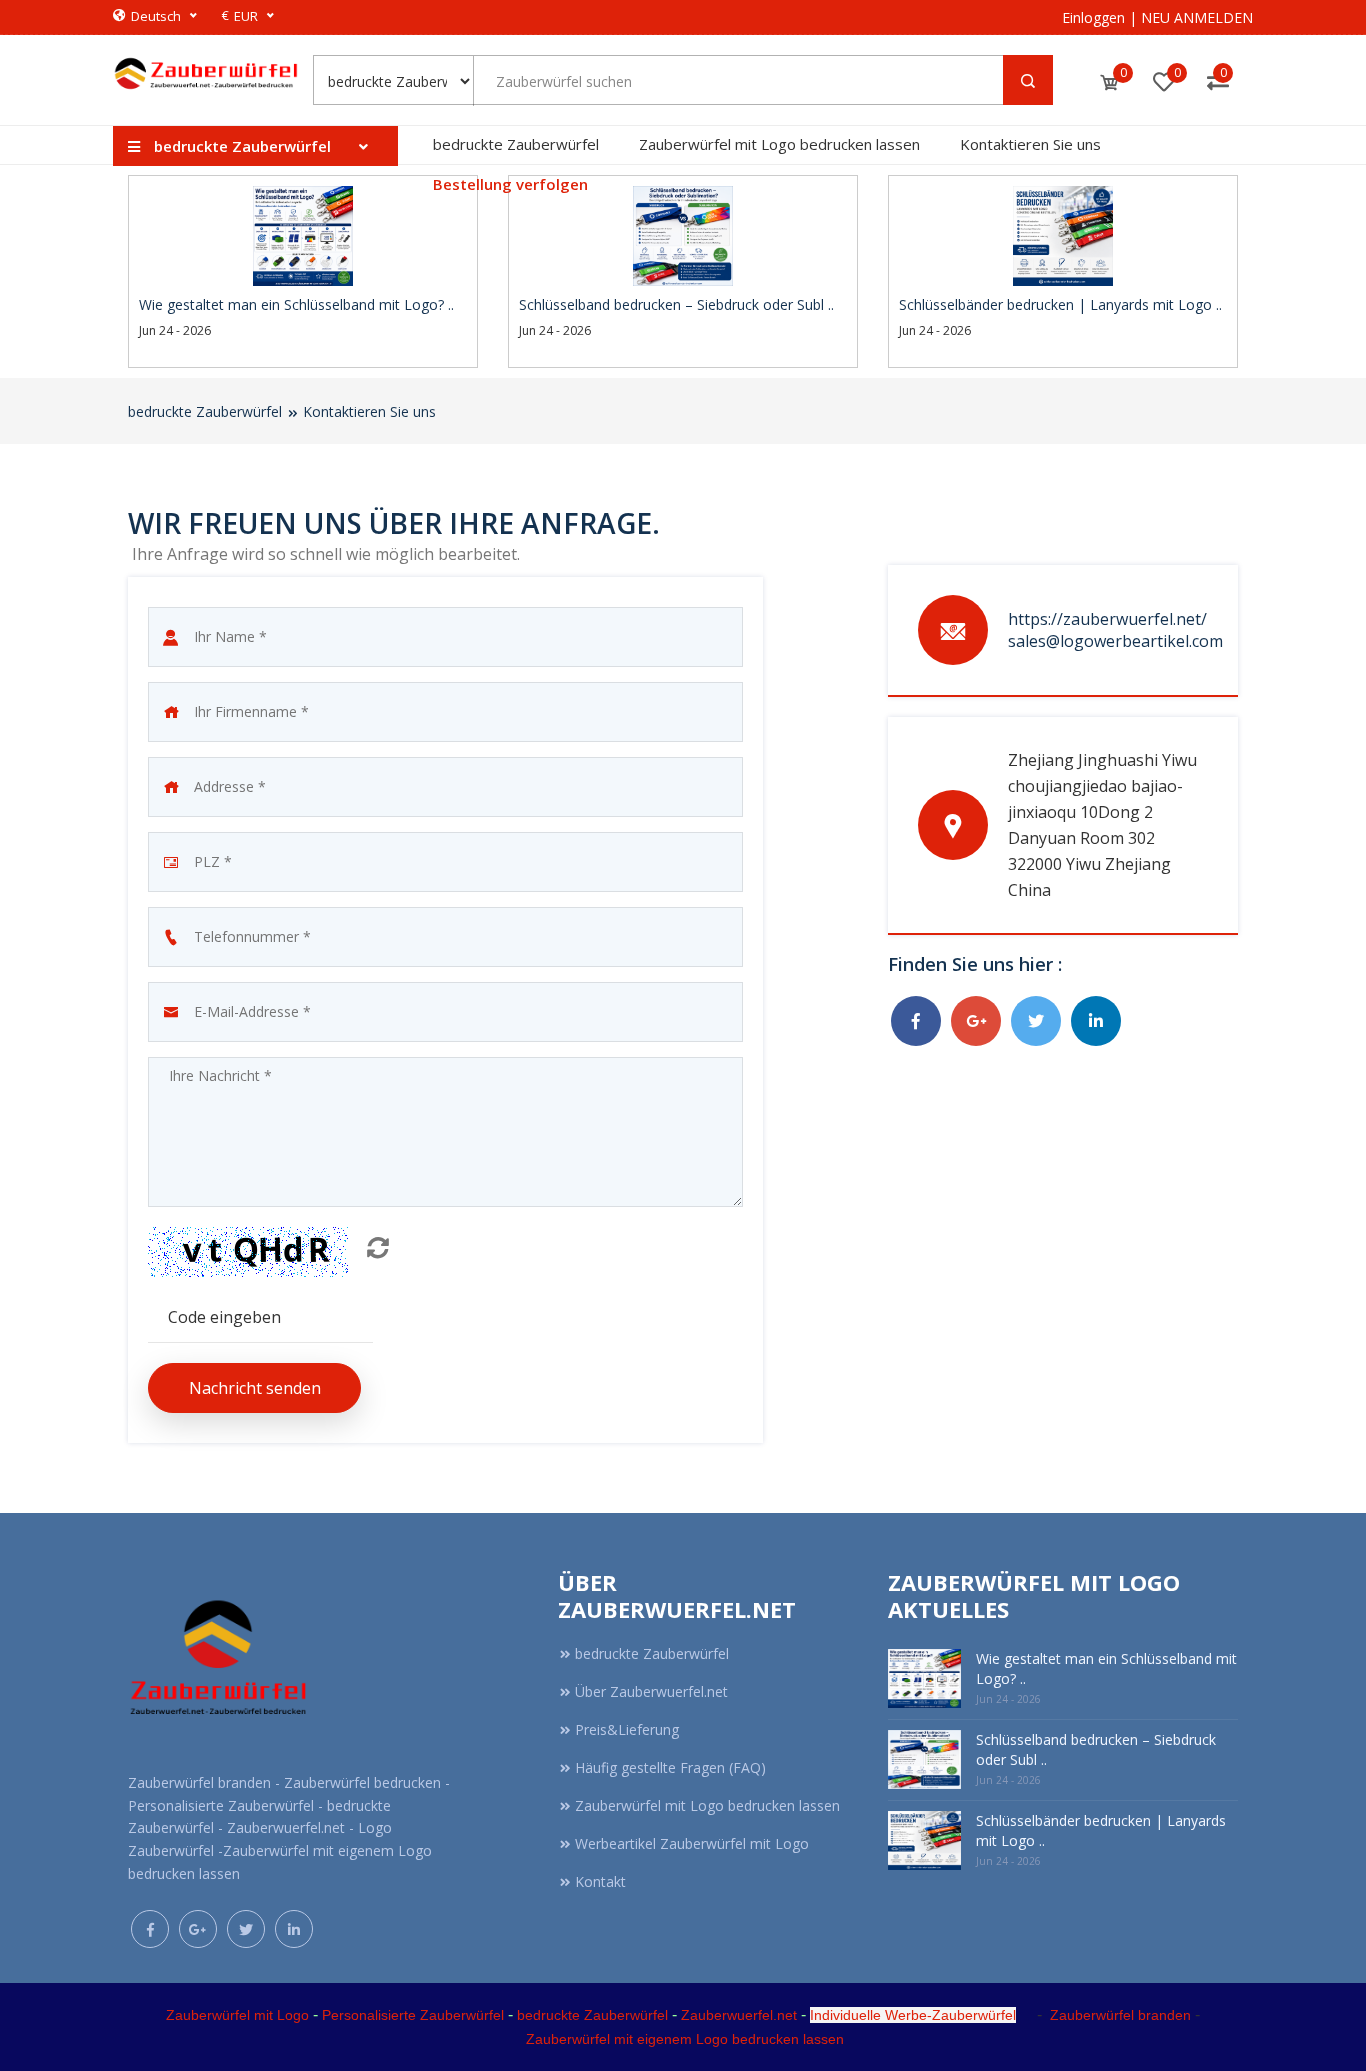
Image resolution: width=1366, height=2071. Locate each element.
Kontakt (600, 1881)
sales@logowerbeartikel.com (1115, 641)
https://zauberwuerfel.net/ (1107, 619)
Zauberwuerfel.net (739, 2015)
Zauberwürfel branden (1120, 2015)
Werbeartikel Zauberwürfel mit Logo (692, 1843)
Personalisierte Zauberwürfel (413, 2015)
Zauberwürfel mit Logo (237, 2015)
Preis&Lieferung (627, 1729)
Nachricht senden (255, 1388)
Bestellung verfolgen (510, 184)
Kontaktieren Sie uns (1030, 144)
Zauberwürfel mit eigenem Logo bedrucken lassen (685, 2039)
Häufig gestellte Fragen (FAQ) (670, 1767)
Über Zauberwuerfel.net (651, 1691)
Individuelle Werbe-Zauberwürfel (913, 2015)
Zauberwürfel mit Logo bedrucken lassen (779, 144)
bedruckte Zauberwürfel (516, 144)
